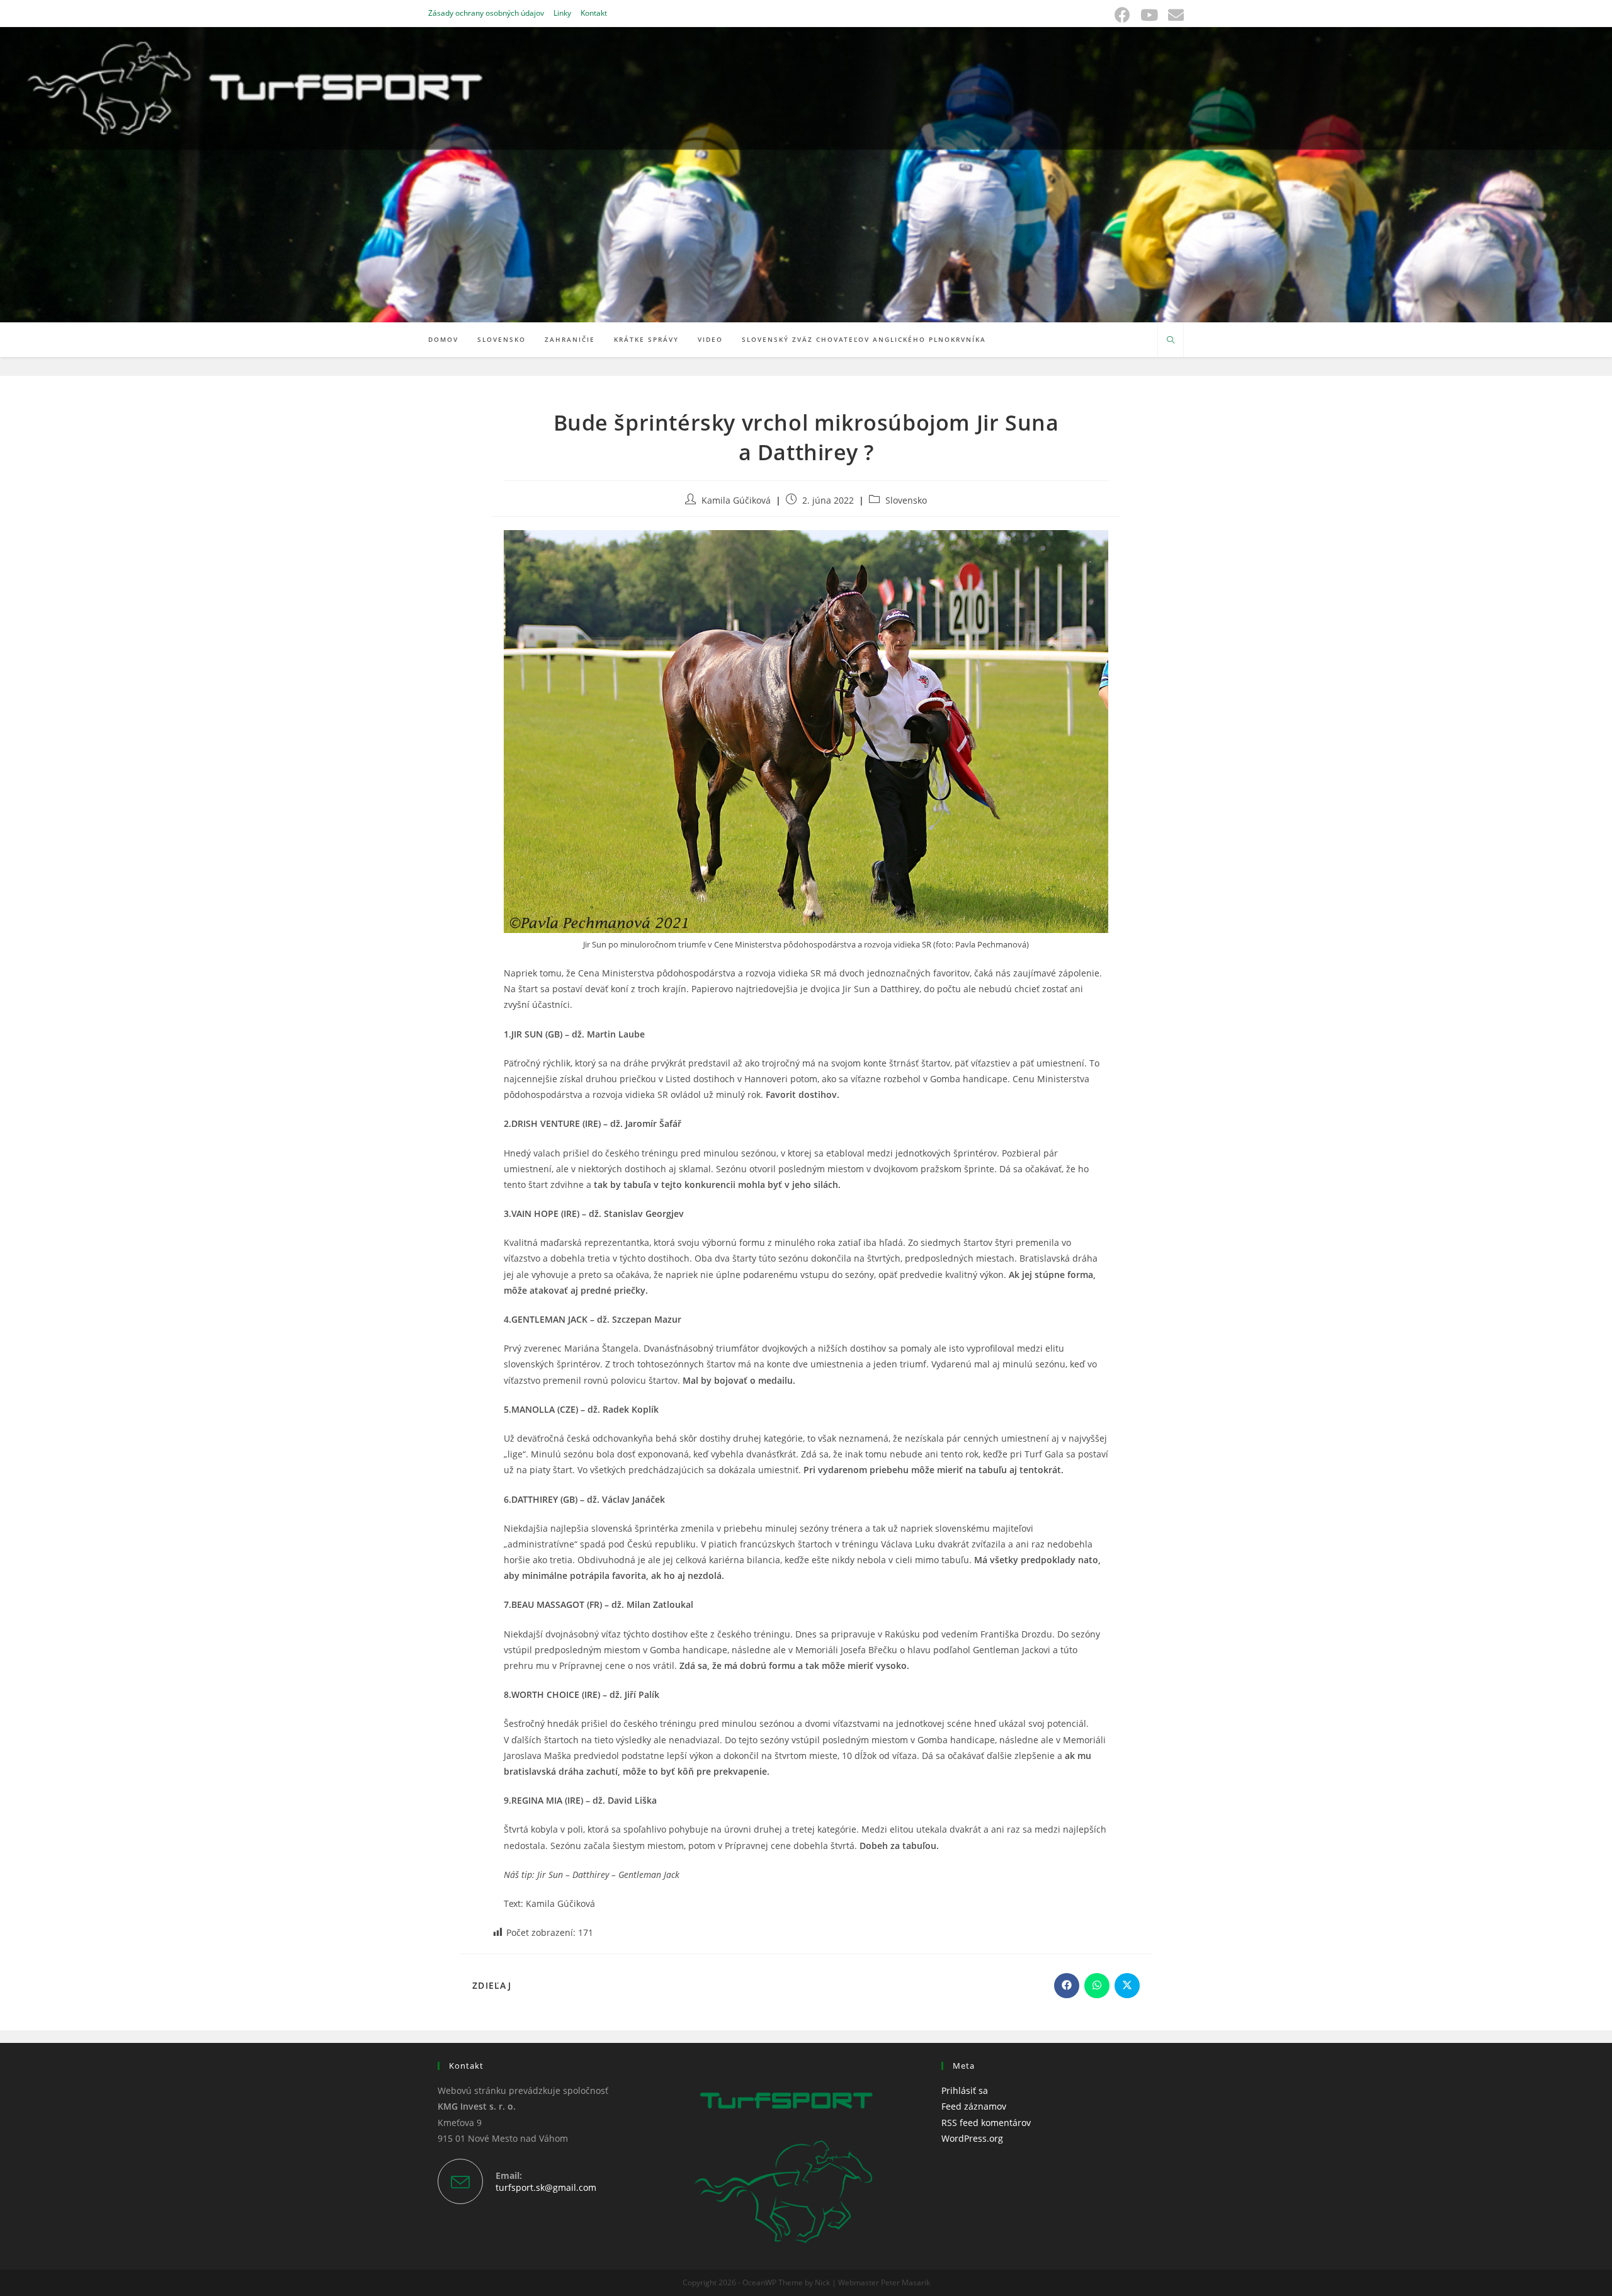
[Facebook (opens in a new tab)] (1122, 15)
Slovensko (906, 500)
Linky (562, 13)
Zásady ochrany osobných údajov (486, 13)
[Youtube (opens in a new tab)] (1149, 15)
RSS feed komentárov (986, 2123)
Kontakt (594, 13)
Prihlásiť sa (965, 2090)
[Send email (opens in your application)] (1173, 15)
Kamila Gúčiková (736, 500)
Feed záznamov (974, 2106)
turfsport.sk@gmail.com (546, 2187)
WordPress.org (972, 2138)
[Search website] (1171, 341)
